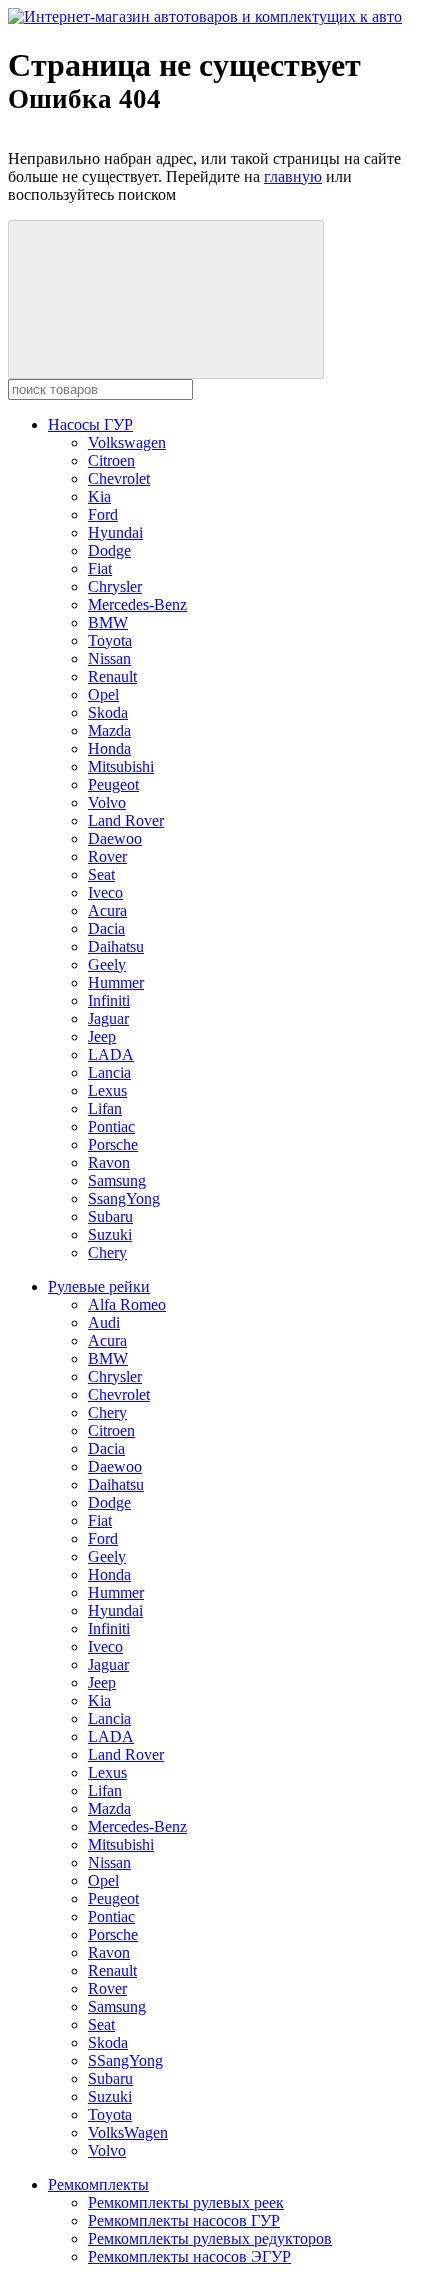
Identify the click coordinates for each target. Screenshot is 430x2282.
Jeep (102, 1036)
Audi (104, 1322)
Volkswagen (127, 442)
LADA (111, 1054)
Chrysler (115, 586)
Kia (99, 496)
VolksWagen (128, 2132)
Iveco (105, 892)
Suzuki (110, 1234)
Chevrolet (119, 478)
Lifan (105, 1108)
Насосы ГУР (90, 424)
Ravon (109, 1162)
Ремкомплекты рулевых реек (186, 2202)
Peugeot (113, 784)
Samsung (117, 1180)
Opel (103, 694)
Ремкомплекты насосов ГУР (184, 2220)
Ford (103, 514)
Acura (107, 910)
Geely (107, 964)
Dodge (109, 550)
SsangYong (124, 1198)
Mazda (109, 730)
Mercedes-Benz (137, 604)
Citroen (111, 460)
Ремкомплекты (98, 2184)
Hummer (116, 982)
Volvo (107, 802)
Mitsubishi (121, 766)
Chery (107, 1252)
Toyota (110, 640)
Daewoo (115, 838)
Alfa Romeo (127, 1304)
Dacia (106, 928)
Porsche (113, 1144)
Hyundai (115, 532)
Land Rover (126, 820)
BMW (108, 622)
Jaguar (108, 1018)
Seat (101, 874)
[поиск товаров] (166, 299)
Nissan (109, 658)
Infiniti (109, 1000)
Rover (107, 856)
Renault (112, 676)
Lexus (107, 1090)
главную (293, 176)
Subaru (110, 1216)
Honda (109, 748)
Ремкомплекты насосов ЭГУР (189, 2256)
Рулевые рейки (99, 1286)
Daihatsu (116, 946)
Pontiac (111, 1126)
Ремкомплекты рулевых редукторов (210, 2238)
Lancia (109, 1072)
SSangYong (125, 2060)
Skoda (108, 712)
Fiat (100, 568)
